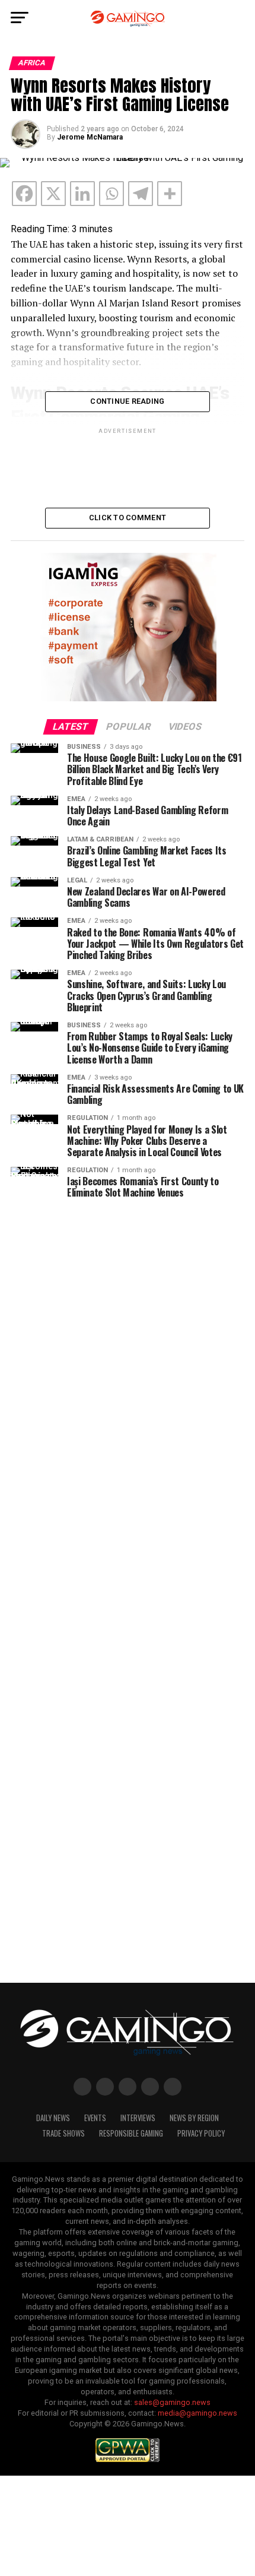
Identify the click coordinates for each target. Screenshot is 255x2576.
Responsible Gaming (131, 2133)
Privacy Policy (201, 2133)
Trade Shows (63, 2133)
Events (95, 2118)
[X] (53, 194)
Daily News (53, 2118)
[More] (170, 194)
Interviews (138, 2118)
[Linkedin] (82, 194)
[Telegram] (141, 194)
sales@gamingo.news (172, 2402)
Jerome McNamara (90, 137)
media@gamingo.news (197, 2413)
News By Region (194, 2118)
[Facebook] (24, 194)
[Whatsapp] (111, 194)
